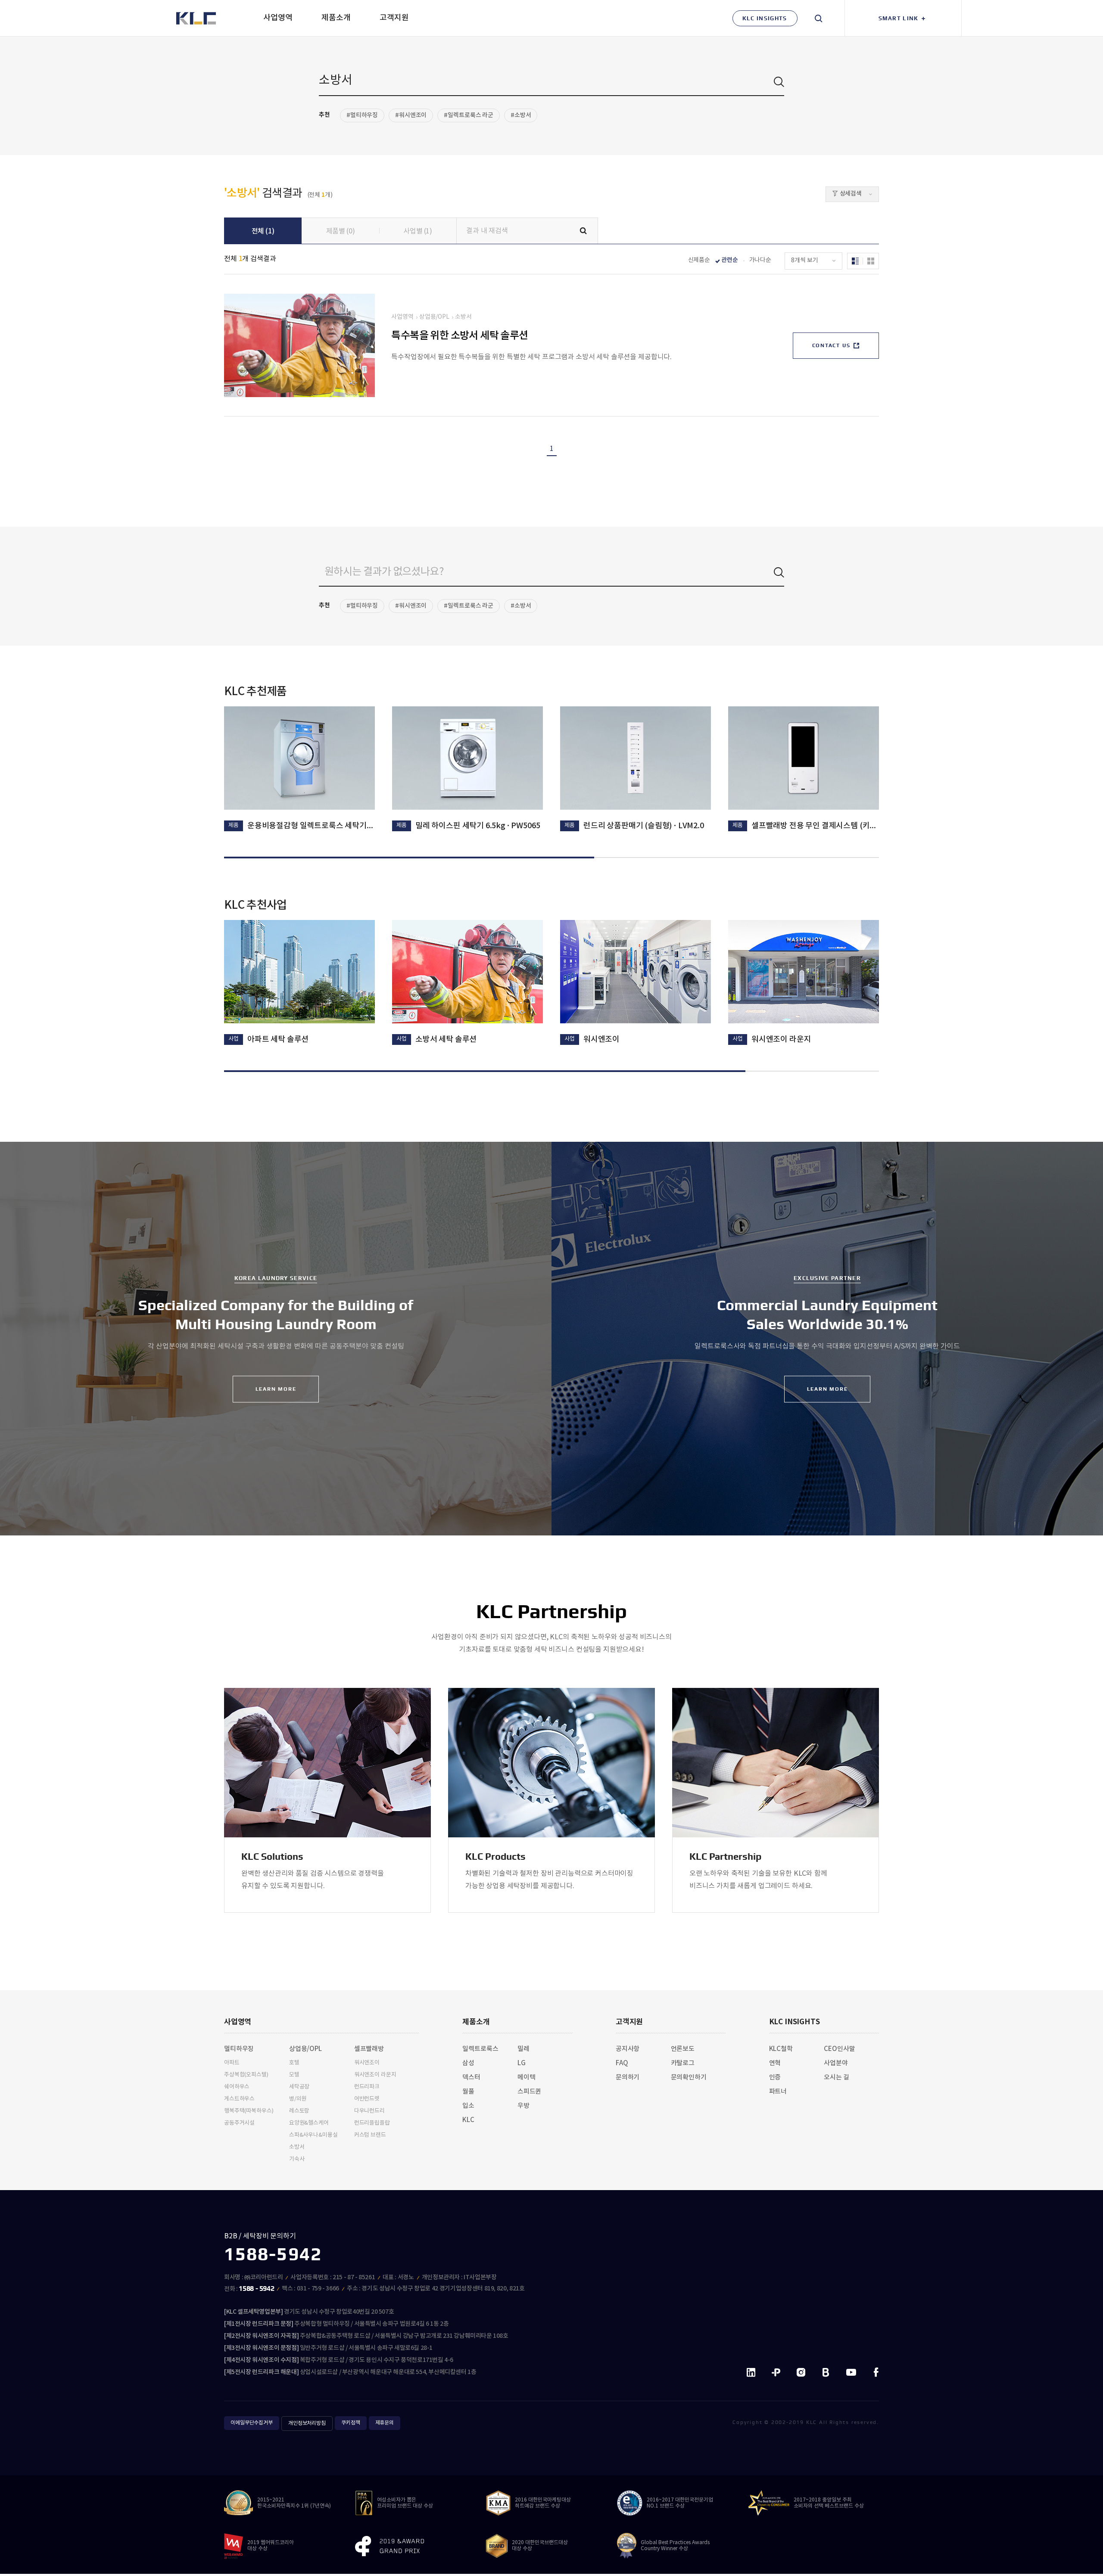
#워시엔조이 (411, 115)
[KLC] (196, 18)
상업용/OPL (434, 317)
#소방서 (521, 115)
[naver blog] (826, 2373)
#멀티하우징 (362, 115)
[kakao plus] (776, 2373)
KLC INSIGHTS (795, 2022)
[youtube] (851, 2373)
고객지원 (629, 2022)
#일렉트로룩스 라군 (469, 115)
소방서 (463, 317)
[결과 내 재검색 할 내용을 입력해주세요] (527, 231)
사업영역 (402, 317)
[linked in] (751, 2373)
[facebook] (876, 2373)
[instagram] (801, 2373)
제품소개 (476, 2022)
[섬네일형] (871, 261)
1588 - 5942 (256, 2289)
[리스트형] (855, 261)
